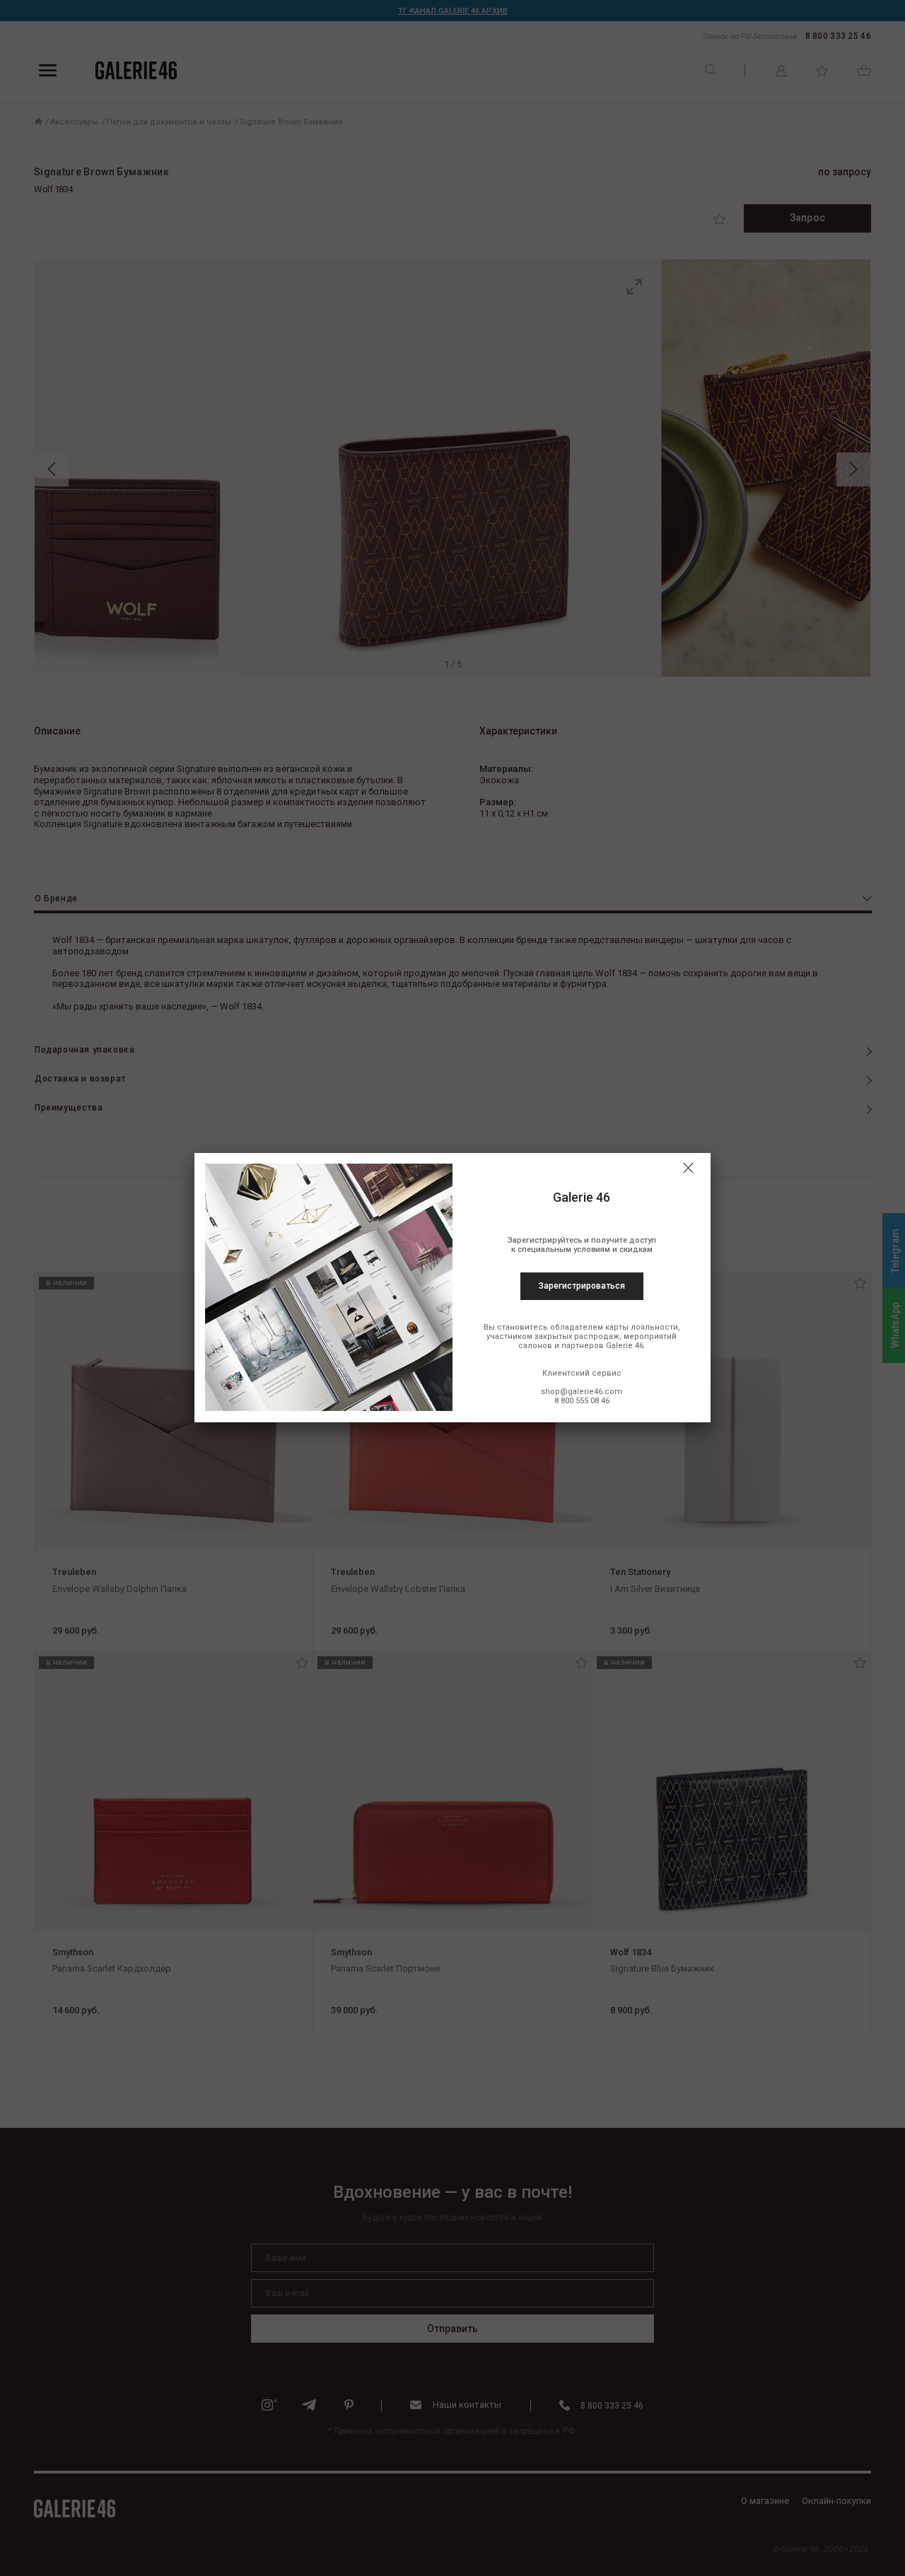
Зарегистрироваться (582, 1286)
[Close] (688, 1168)
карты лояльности (642, 1327)
